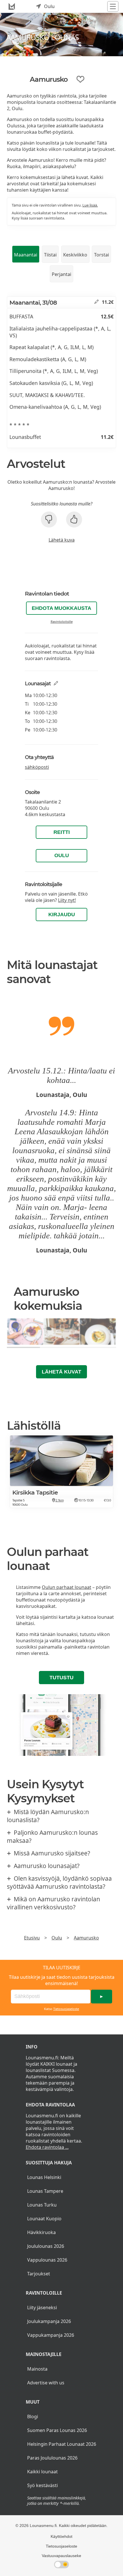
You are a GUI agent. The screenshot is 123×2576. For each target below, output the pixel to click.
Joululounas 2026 (46, 2246)
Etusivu (32, 1938)
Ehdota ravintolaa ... (47, 2147)
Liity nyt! (67, 900)
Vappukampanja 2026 (51, 2335)
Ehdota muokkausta (61, 608)
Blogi (33, 2417)
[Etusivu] (12, 6)
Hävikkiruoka (41, 2232)
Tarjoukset (39, 2274)
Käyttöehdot (61, 2536)
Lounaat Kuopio (44, 2219)
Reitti (62, 832)
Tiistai (50, 255)
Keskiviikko (75, 255)
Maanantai (26, 255)
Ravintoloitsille (62, 621)
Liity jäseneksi (42, 2307)
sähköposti (37, 767)
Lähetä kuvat (61, 1372)
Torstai (102, 255)
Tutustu (61, 1678)
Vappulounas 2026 (47, 2260)
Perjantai (61, 274)
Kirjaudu (62, 915)
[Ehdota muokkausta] (97, 302)
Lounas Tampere (45, 2191)
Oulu (62, 855)
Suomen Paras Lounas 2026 (57, 2430)
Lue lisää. (90, 205)
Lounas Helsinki (44, 2177)
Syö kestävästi (42, 2485)
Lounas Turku (42, 2205)
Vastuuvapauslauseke (61, 2556)
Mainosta (37, 2369)
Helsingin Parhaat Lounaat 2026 (62, 2444)
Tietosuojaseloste (66, 2009)
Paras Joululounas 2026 (52, 2458)
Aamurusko (86, 1938)
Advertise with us (46, 2383)
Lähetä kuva (62, 540)
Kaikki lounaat (42, 2472)
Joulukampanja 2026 (49, 2321)
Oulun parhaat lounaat (67, 1587)
